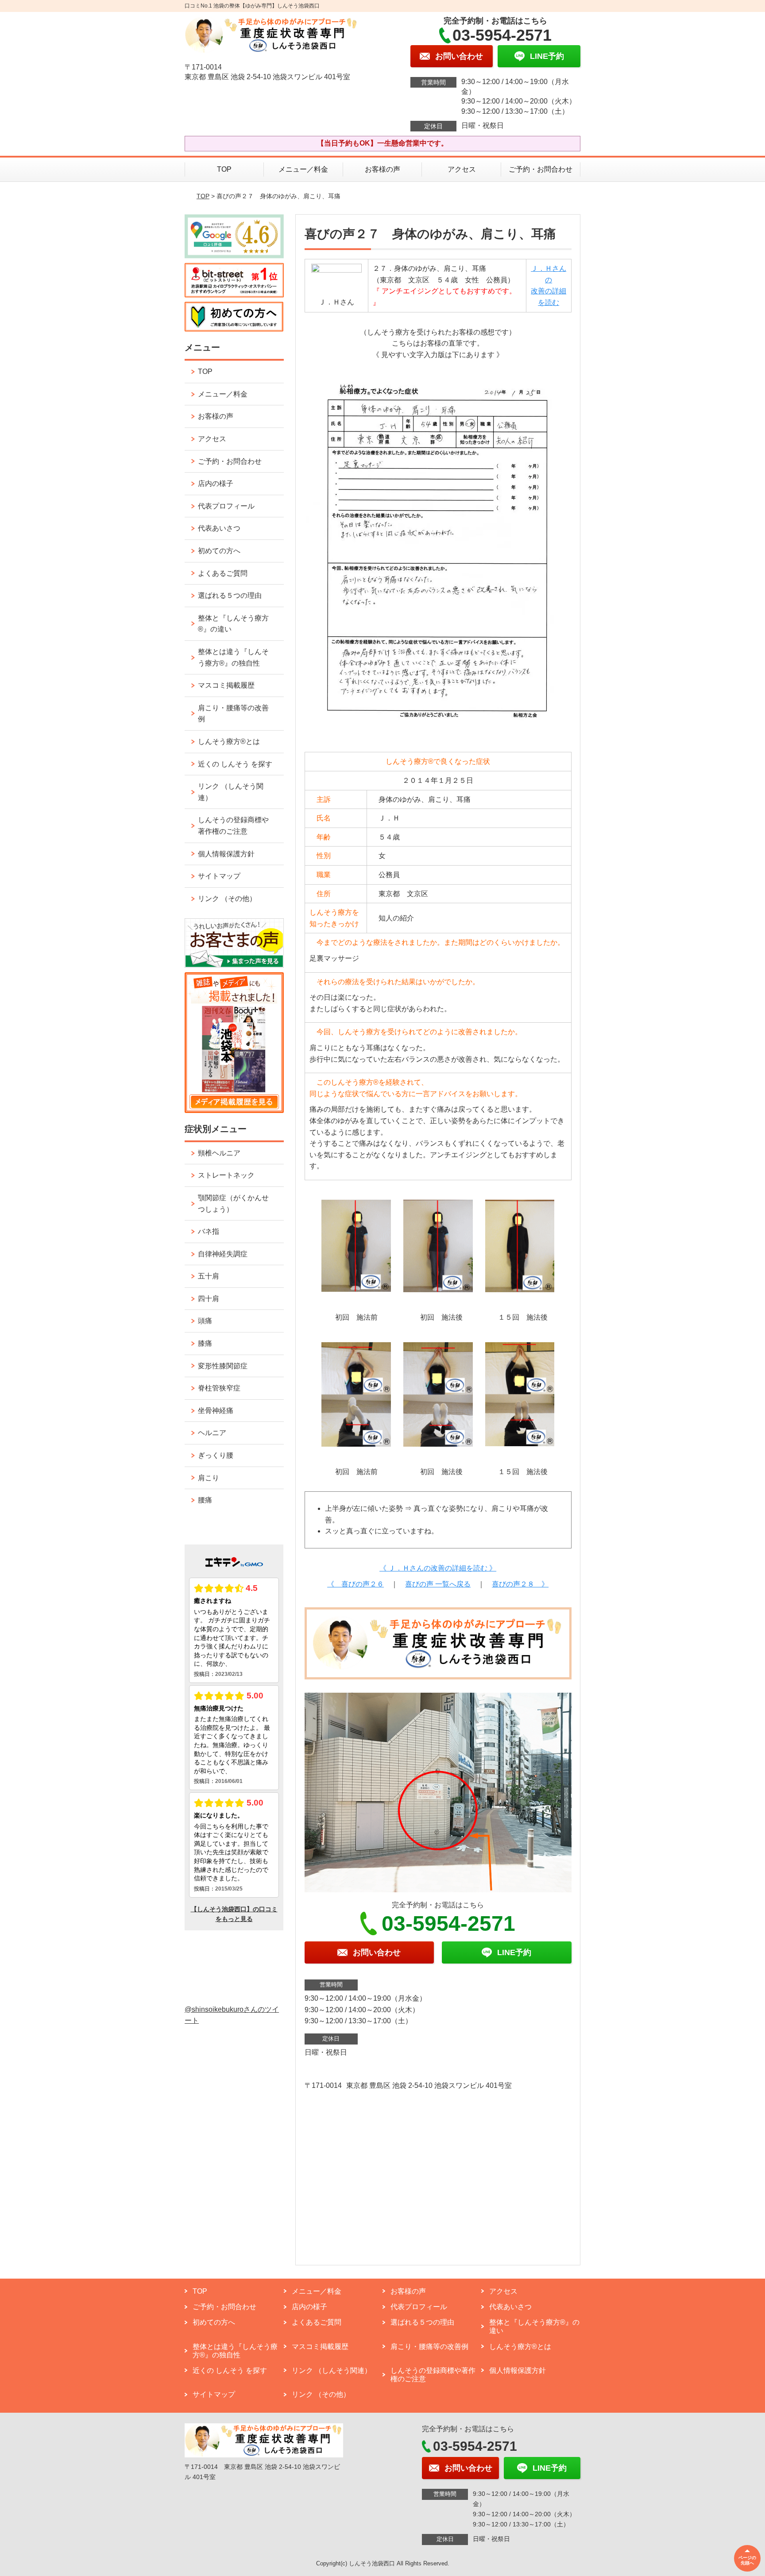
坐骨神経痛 (216, 1411)
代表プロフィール (226, 506)
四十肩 (209, 1299)
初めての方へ (219, 551)
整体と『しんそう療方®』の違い (233, 624)
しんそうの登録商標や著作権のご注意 (233, 826)
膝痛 (205, 1343)
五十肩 (209, 1276)
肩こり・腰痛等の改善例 (233, 714)
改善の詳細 (549, 291)
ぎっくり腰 (216, 1455)
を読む (549, 302)
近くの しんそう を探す (235, 764)
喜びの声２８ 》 (520, 1584)
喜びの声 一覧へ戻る (438, 1584)
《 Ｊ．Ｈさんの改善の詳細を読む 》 (438, 1568)
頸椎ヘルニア (219, 1153)
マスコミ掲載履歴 (226, 685)
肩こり (209, 1478)
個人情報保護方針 (226, 854)
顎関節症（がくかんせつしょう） (233, 1203)
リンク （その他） (227, 899)
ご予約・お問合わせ (541, 169)
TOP (224, 169)
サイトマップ (219, 876)
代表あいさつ (219, 528)
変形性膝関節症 (223, 1366)
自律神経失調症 (223, 1254)
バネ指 (209, 1231)
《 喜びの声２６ (355, 1584)
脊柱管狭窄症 (219, 1388)
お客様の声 (382, 169)
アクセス (462, 169)
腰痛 (205, 1500)
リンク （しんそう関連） (231, 792)
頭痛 (205, 1321)
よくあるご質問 (223, 573)
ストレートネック (226, 1175)
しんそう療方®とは (229, 741)
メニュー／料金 (303, 169)
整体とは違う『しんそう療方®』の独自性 (233, 657)
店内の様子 (216, 483)
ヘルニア (212, 1433)
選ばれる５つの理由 (230, 595)
